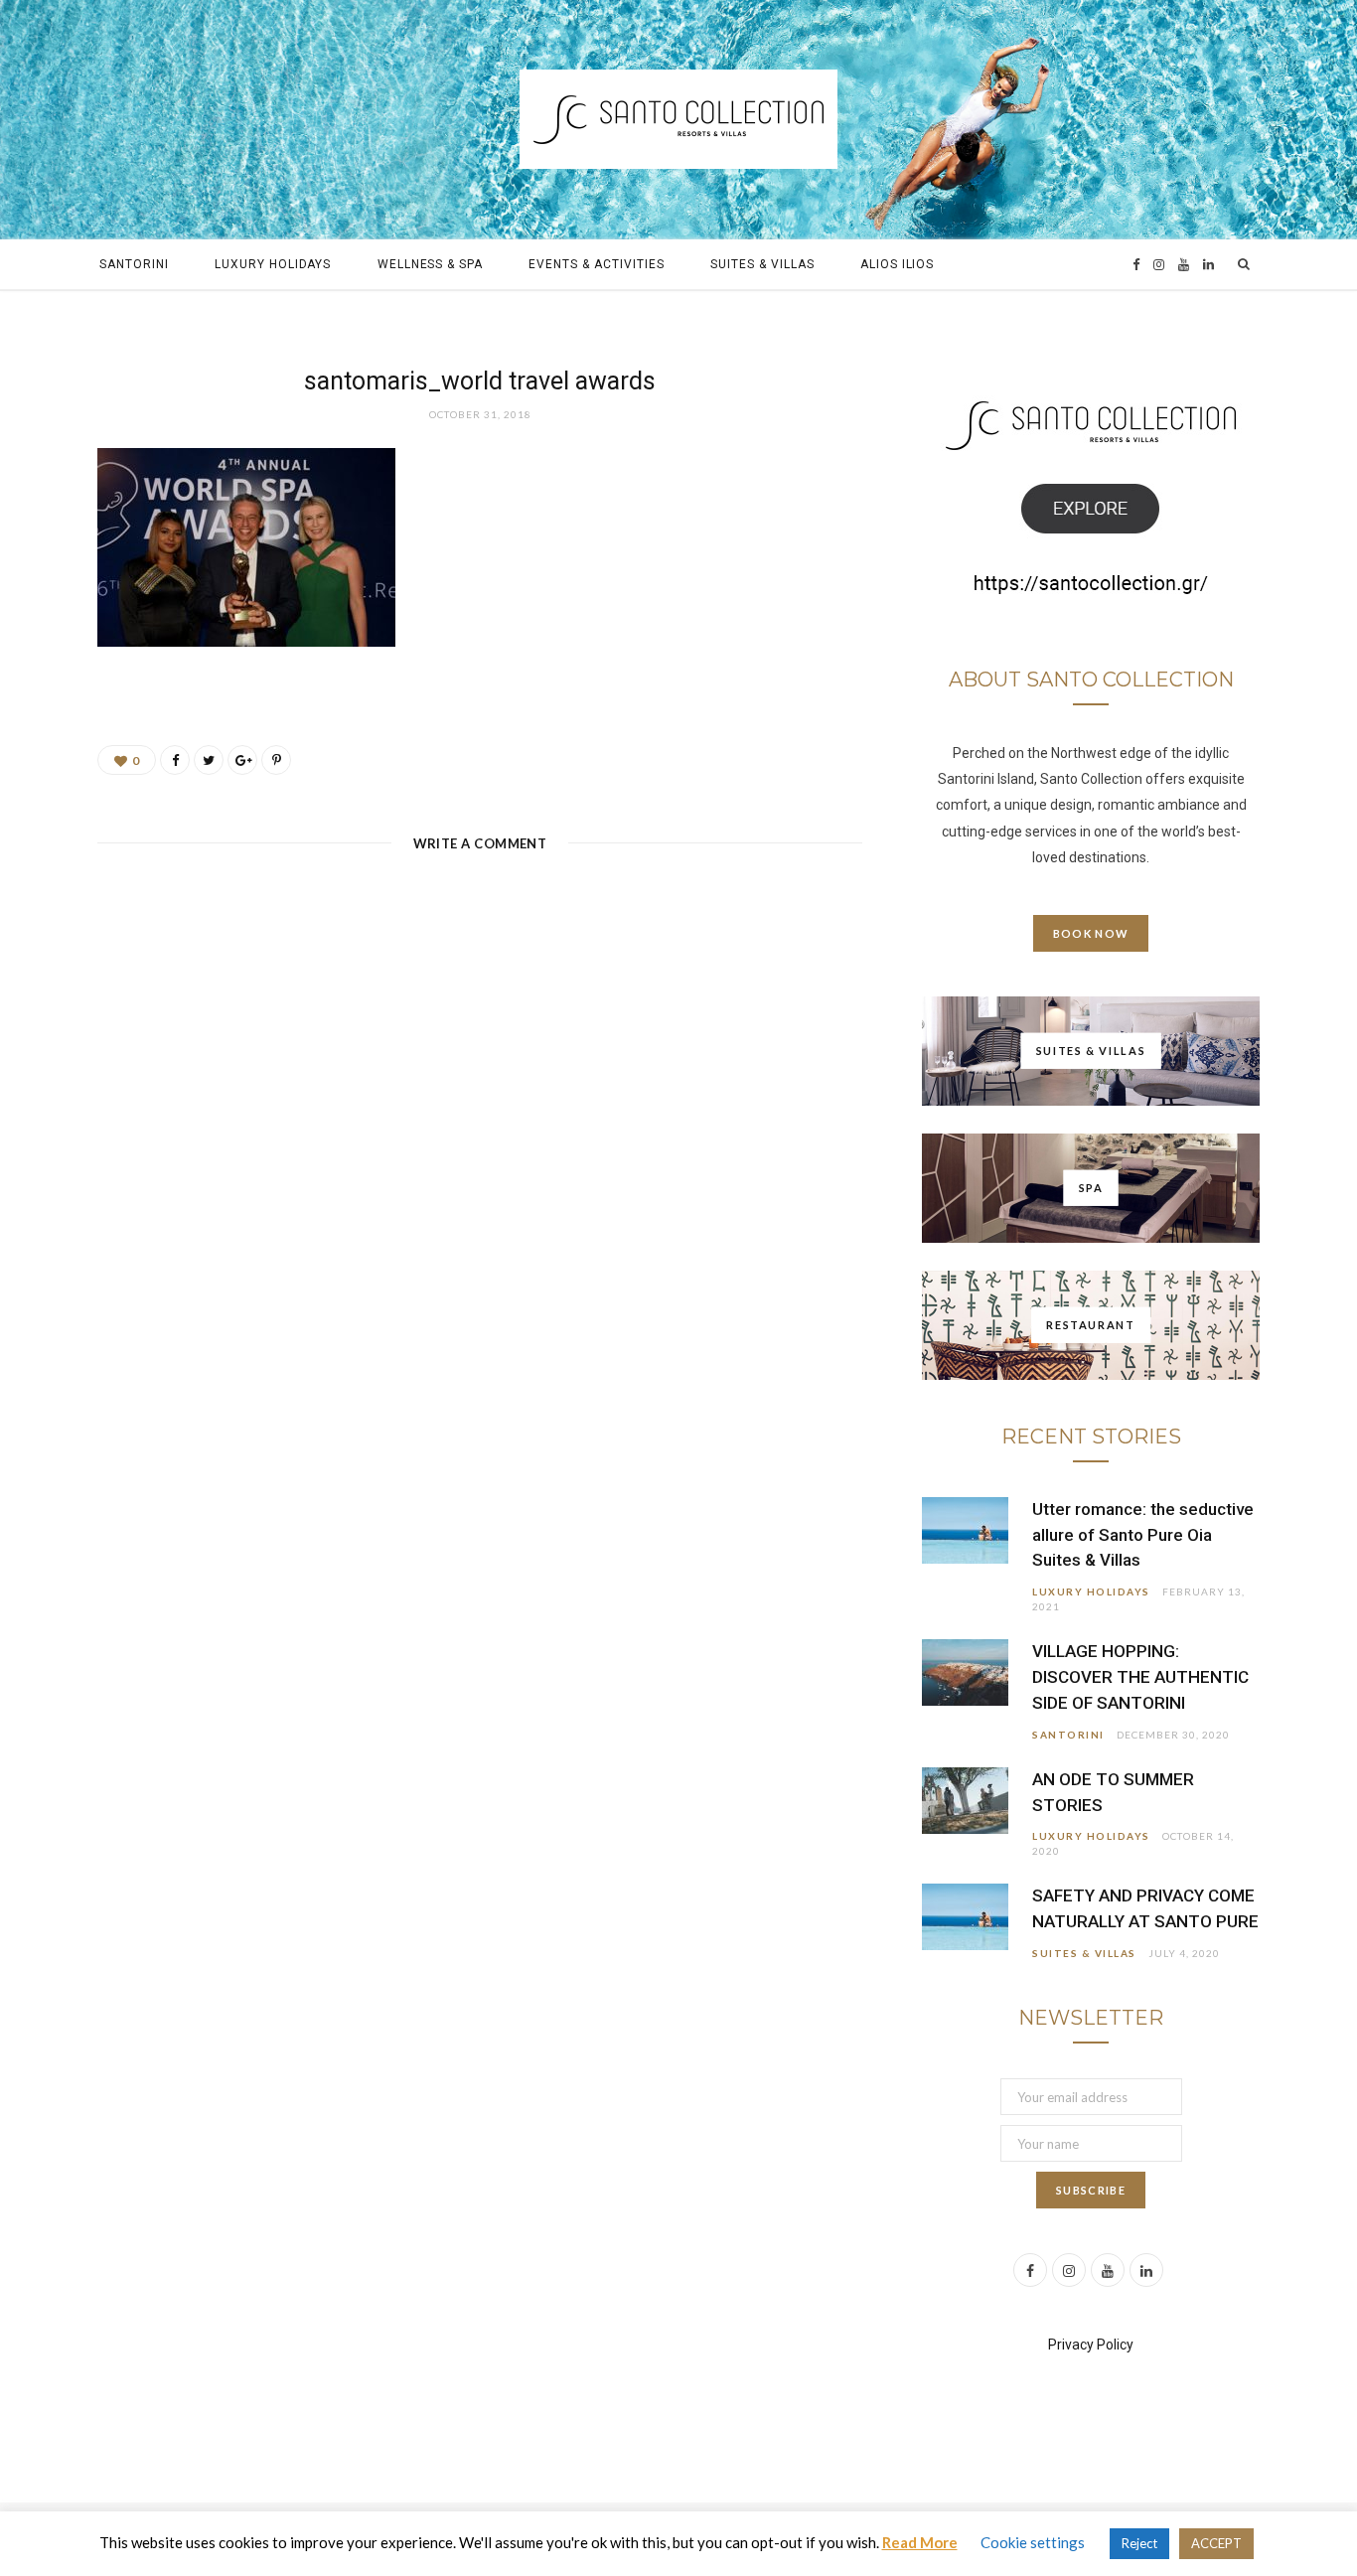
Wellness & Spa (430, 264)
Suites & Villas (762, 264)
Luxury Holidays (273, 264)
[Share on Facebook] (175, 760)
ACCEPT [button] (1216, 2543)
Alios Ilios (898, 264)
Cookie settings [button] (1033, 2542)
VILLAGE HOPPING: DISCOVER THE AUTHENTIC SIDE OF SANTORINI (1140, 1677)
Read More (920, 2542)
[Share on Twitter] (209, 760)
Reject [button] (1139, 2543)
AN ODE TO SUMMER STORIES (1113, 1792)
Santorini (134, 264)
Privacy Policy (1091, 2345)
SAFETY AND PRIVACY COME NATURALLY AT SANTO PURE (1145, 1908)
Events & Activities (596, 264)
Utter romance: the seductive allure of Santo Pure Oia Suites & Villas (1143, 1535)
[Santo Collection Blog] (678, 120)
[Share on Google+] (242, 760)
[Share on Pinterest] (276, 760)
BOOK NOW (1091, 933)
